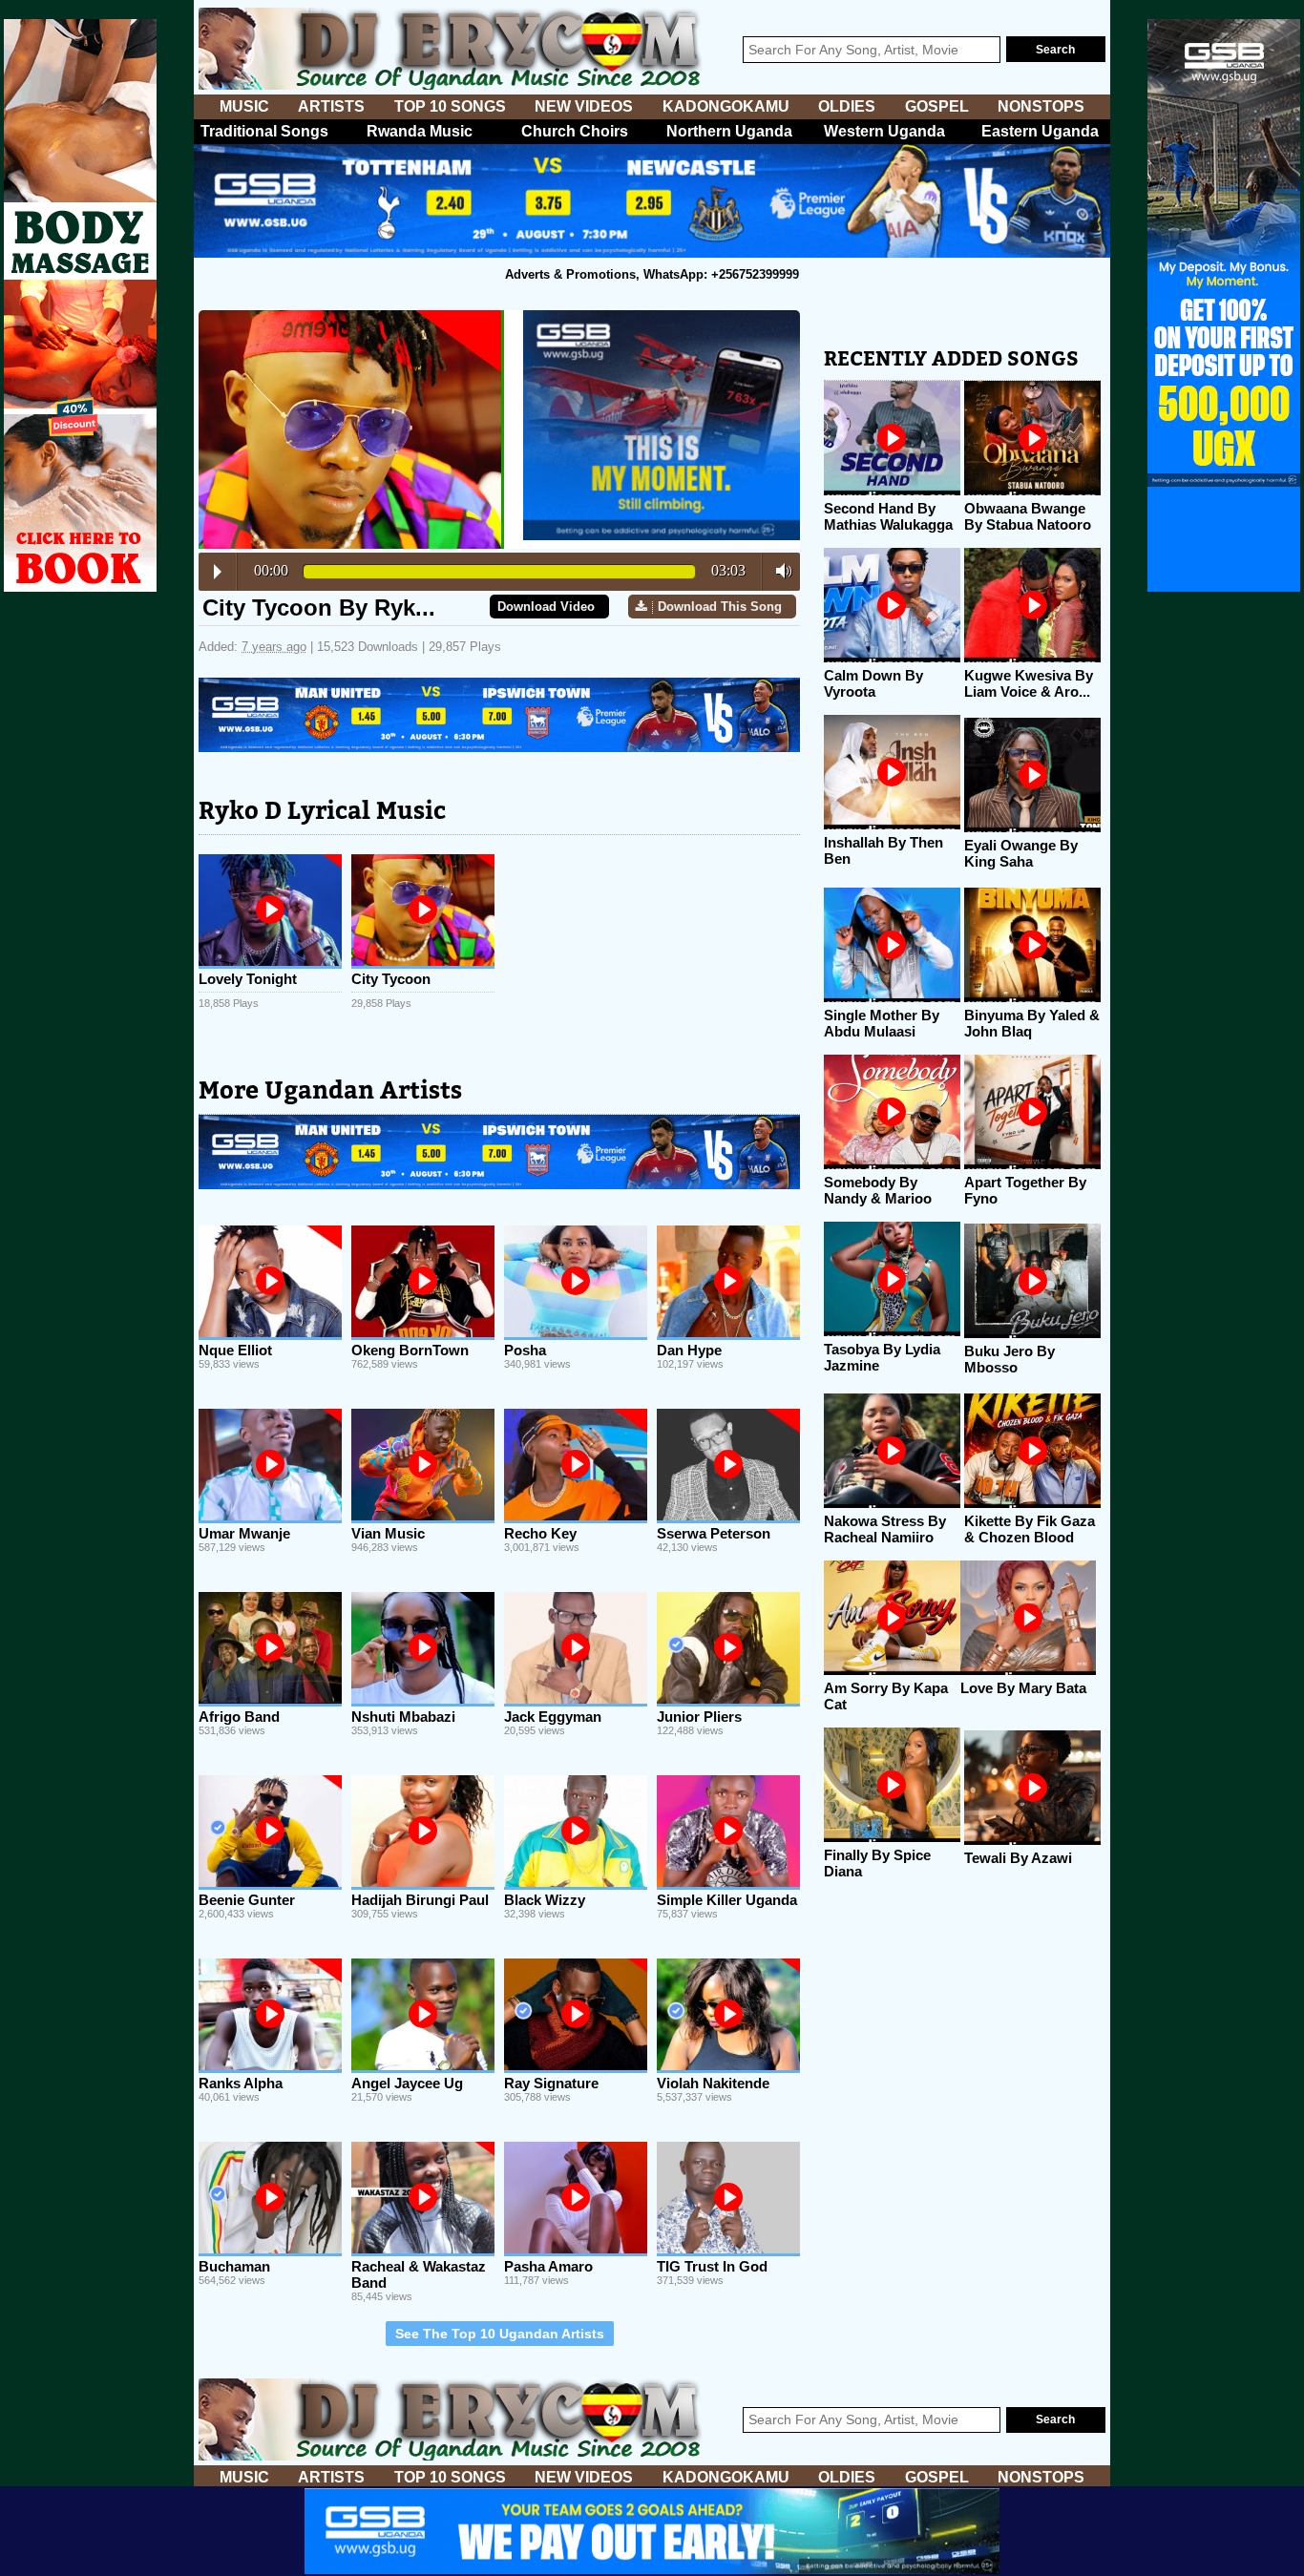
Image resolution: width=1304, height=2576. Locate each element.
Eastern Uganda (1040, 131)
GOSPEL (937, 106)
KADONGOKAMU (726, 106)
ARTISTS (331, 106)
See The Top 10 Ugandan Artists (500, 2334)
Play (218, 572)
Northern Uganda (729, 131)
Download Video (546, 607)
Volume (778, 571)
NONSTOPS (1041, 106)
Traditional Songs (264, 131)
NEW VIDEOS (584, 106)
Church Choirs (575, 131)
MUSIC (244, 106)
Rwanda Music (420, 131)
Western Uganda (884, 131)
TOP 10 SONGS (450, 106)
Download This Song (720, 607)
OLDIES (847, 106)
